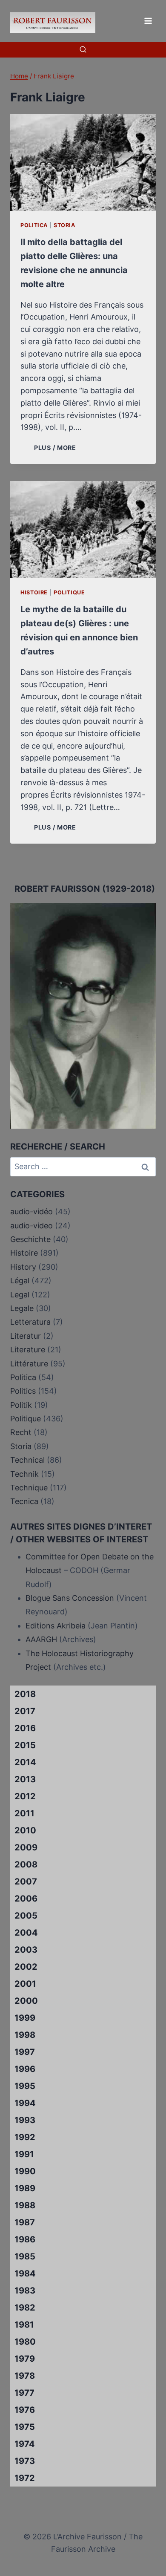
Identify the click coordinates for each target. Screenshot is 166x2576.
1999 (25, 2018)
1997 (25, 2052)
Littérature (29, 1364)
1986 (25, 2239)
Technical (27, 1460)
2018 (25, 1694)
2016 (25, 1728)
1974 (25, 2444)
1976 (25, 2410)
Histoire (34, 592)
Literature (28, 1350)
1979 (25, 2359)
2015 (25, 1745)
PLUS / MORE (57, 448)
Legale (22, 1308)
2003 (26, 1950)
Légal (20, 1281)
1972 (25, 2478)
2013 (25, 1779)
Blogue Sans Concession (70, 1598)
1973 (25, 2461)
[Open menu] (148, 21)
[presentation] (83, 162)
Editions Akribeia (56, 1626)
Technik (24, 1474)
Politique (69, 592)
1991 (24, 2154)
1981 (24, 2325)
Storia (64, 225)
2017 (25, 1711)
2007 (26, 1882)
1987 (25, 2222)
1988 (25, 2205)
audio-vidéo (31, 1212)
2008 (26, 1864)
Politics (23, 1391)
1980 (25, 2342)
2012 (25, 1796)
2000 (26, 2001)
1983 (25, 2291)
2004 (26, 1933)
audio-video (31, 1226)
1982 (25, 2308)
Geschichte (30, 1239)
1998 (25, 2035)
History (23, 1267)
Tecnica (24, 1501)
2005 (26, 1916)
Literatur (26, 1336)
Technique (29, 1488)
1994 (25, 2103)
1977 (24, 2393)
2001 (25, 1984)
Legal (20, 1295)
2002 (26, 1967)
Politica (34, 225)
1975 (25, 2427)
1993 (25, 2120)
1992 (25, 2137)
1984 (25, 2273)
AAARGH (41, 1639)
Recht (21, 1432)
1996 (25, 2069)
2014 (25, 1762)
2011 (24, 1813)
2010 (25, 1830)
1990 (25, 2171)
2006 (26, 1899)
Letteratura (30, 1322)
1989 (25, 2188)
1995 (25, 2086)
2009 (26, 1847)
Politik (21, 1405)
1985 (25, 2256)
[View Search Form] (83, 50)
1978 (25, 2376)
